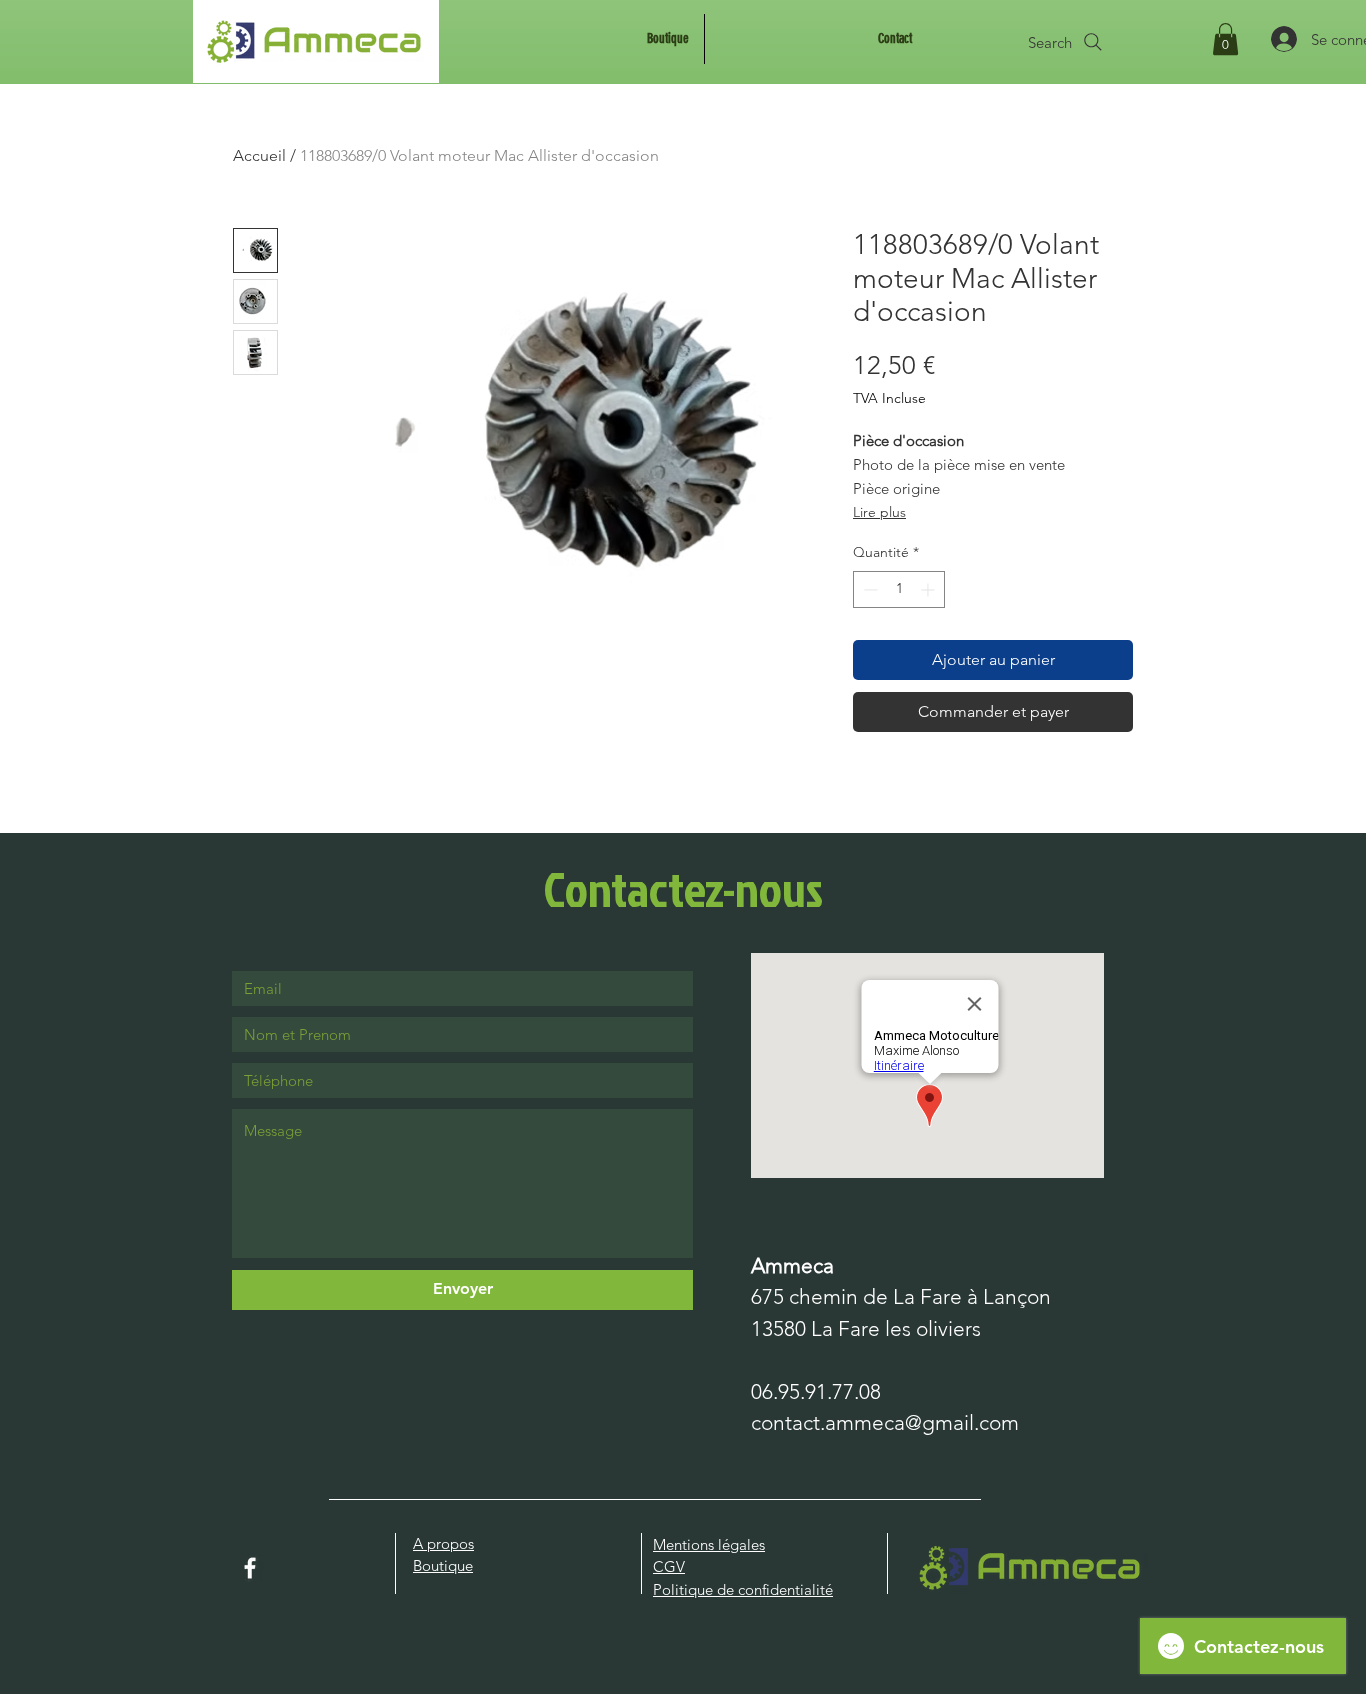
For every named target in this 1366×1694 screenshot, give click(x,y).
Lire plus (879, 512)
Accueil (259, 155)
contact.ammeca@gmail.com (885, 1422)
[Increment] (929, 589)
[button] (1225, 39)
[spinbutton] (899, 589)
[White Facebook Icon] (250, 1568)
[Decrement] (868, 589)
